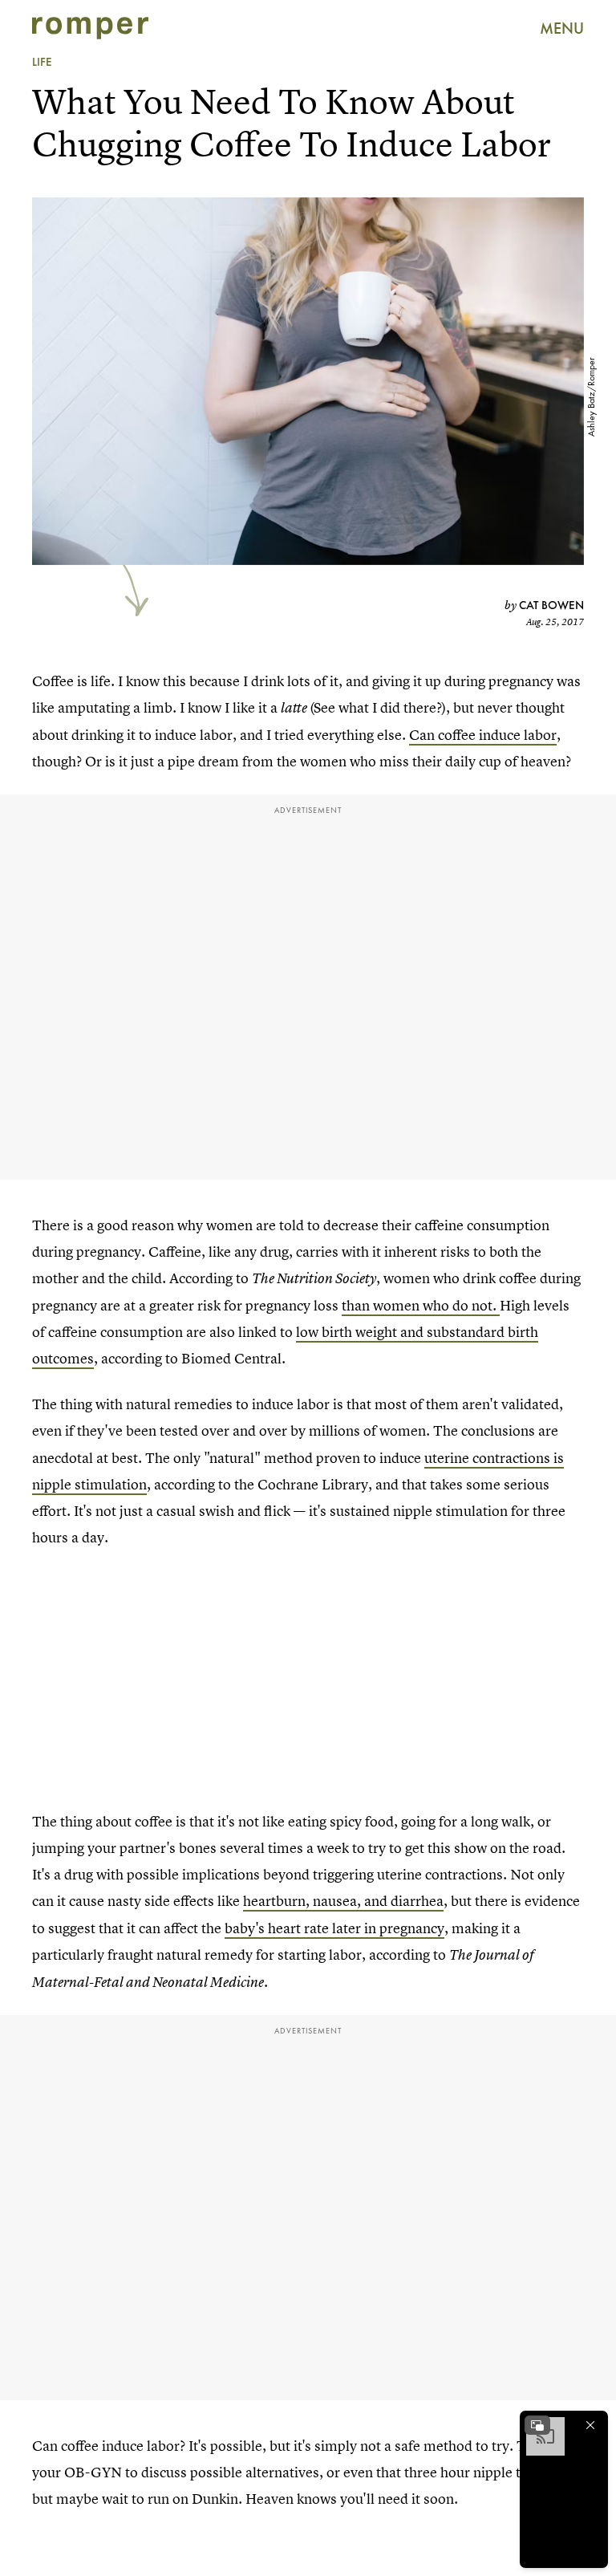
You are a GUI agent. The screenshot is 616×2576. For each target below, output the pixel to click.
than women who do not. (421, 1305)
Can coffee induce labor (483, 735)
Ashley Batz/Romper (591, 397)
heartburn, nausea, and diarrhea (343, 1901)
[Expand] (537, 2425)
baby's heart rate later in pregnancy (334, 1928)
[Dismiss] (590, 2425)
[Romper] (90, 28)
